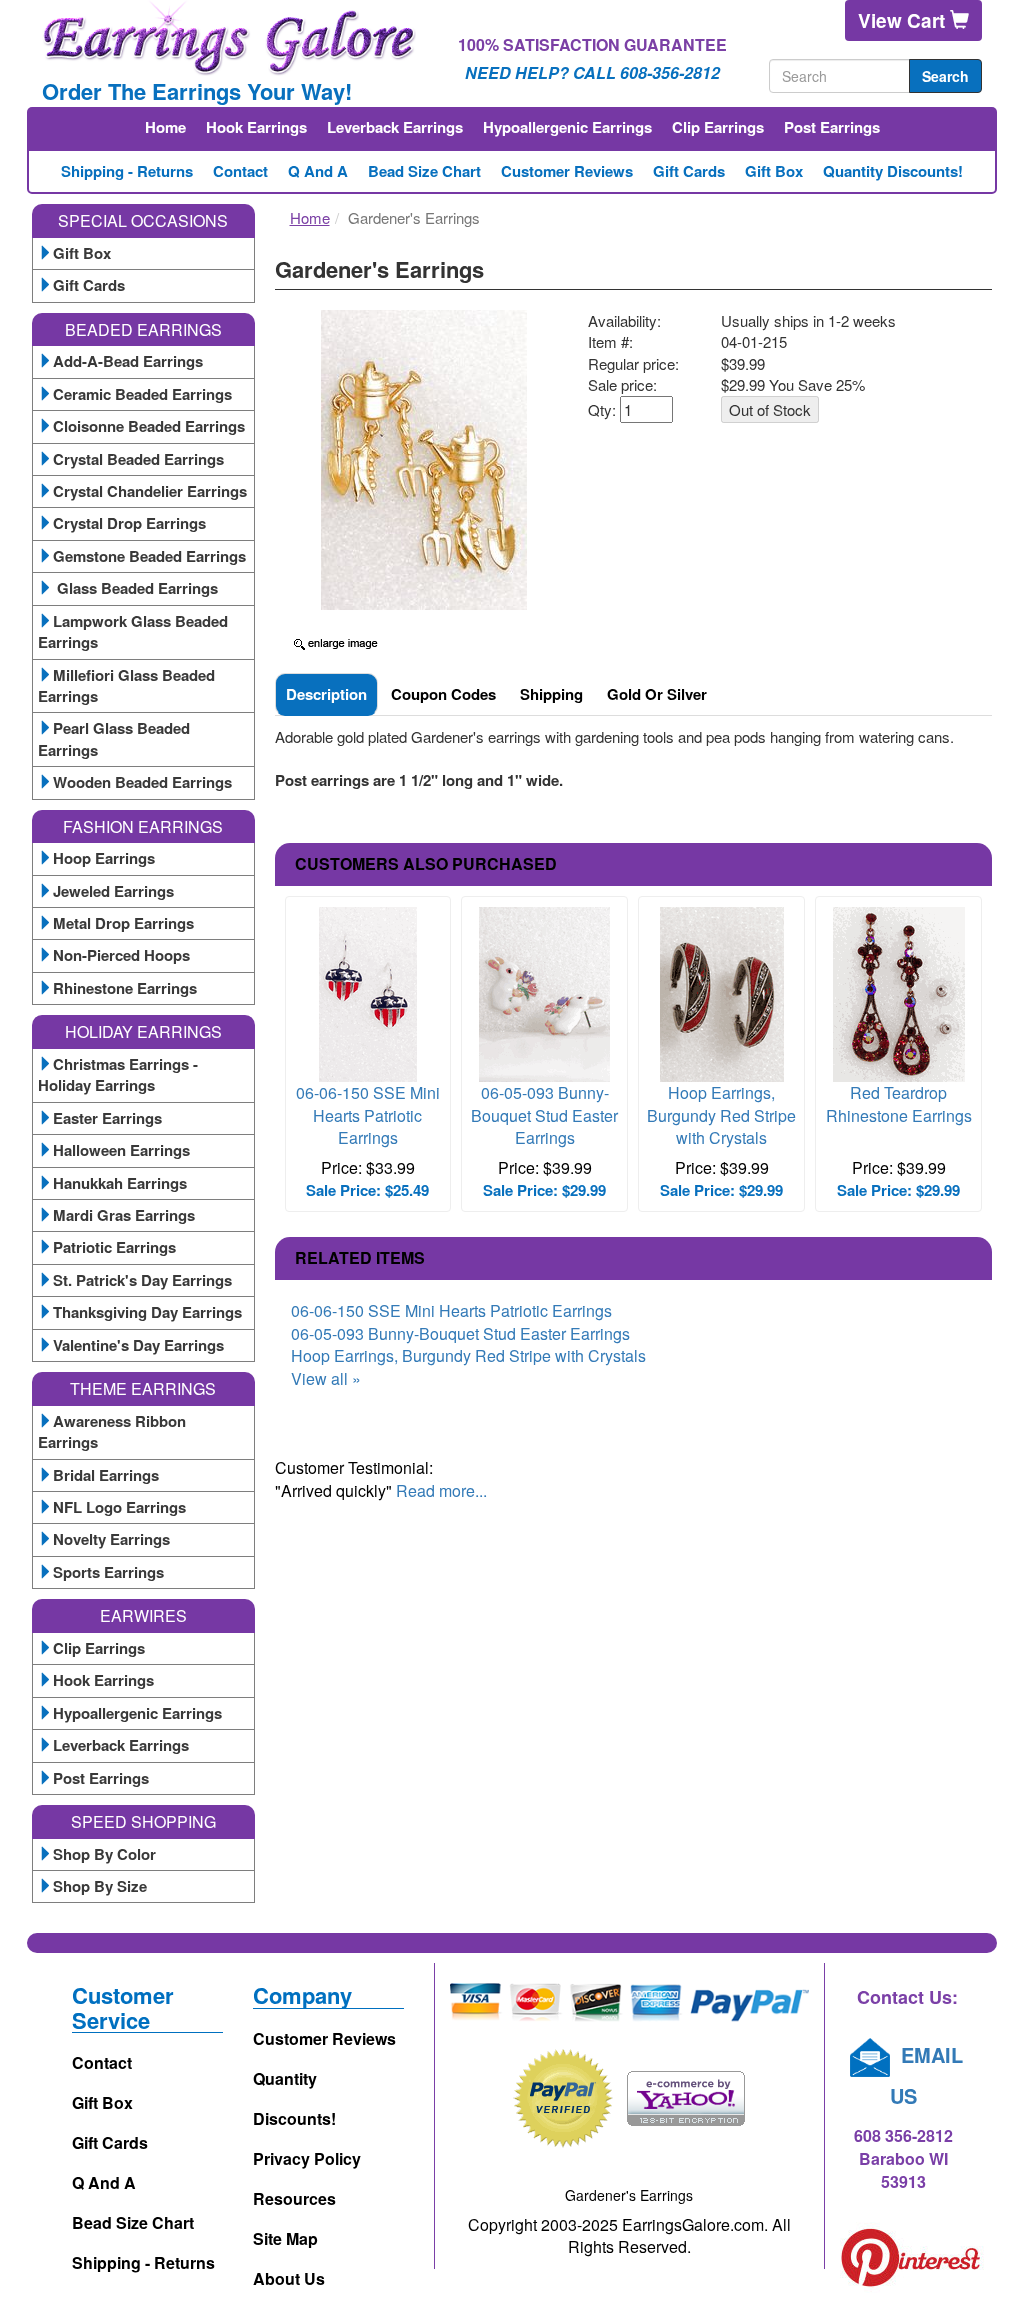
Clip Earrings (718, 127)
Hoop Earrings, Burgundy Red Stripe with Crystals (721, 1115)
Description (326, 694)
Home (165, 127)
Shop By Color (104, 1854)
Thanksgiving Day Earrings (147, 1312)
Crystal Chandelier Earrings (150, 491)
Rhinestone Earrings (125, 988)
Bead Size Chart (424, 171)
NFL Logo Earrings (119, 1507)
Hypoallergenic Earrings (567, 127)
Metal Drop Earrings (123, 923)
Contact (240, 171)
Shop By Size (100, 1886)
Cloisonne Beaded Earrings (149, 426)
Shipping (551, 694)
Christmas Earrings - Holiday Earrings (118, 1074)
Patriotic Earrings (114, 1247)
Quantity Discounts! (893, 171)
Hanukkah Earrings (120, 1183)
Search (945, 76)
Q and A (318, 171)
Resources (294, 2198)
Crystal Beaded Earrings (138, 459)
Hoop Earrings (104, 858)
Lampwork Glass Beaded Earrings (133, 631)
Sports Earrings (108, 1572)
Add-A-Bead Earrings (128, 361)
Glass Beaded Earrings (135, 588)
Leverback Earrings (395, 127)
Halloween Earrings (121, 1150)
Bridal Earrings (106, 1475)
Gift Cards (689, 171)
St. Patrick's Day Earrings (142, 1280)
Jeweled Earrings (113, 891)
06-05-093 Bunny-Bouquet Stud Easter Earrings (544, 1115)
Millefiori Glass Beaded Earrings (126, 685)
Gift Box (774, 171)
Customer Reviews (567, 171)
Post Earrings (832, 127)
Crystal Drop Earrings (129, 523)
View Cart (904, 20)
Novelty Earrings (111, 1539)
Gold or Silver (657, 694)
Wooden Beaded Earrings (142, 782)
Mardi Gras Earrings (124, 1215)
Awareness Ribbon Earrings (112, 1431)
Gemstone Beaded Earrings (149, 556)
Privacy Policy (307, 2158)
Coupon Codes (443, 694)
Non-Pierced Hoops (121, 955)
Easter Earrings (107, 1118)
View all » (326, 1378)
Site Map (285, 2238)
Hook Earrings (256, 127)
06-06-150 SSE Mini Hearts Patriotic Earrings (368, 1115)
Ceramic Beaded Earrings (142, 394)
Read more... (441, 1490)
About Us (289, 2278)
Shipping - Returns (127, 171)
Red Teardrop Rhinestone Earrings (899, 1104)
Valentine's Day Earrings (138, 1345)
